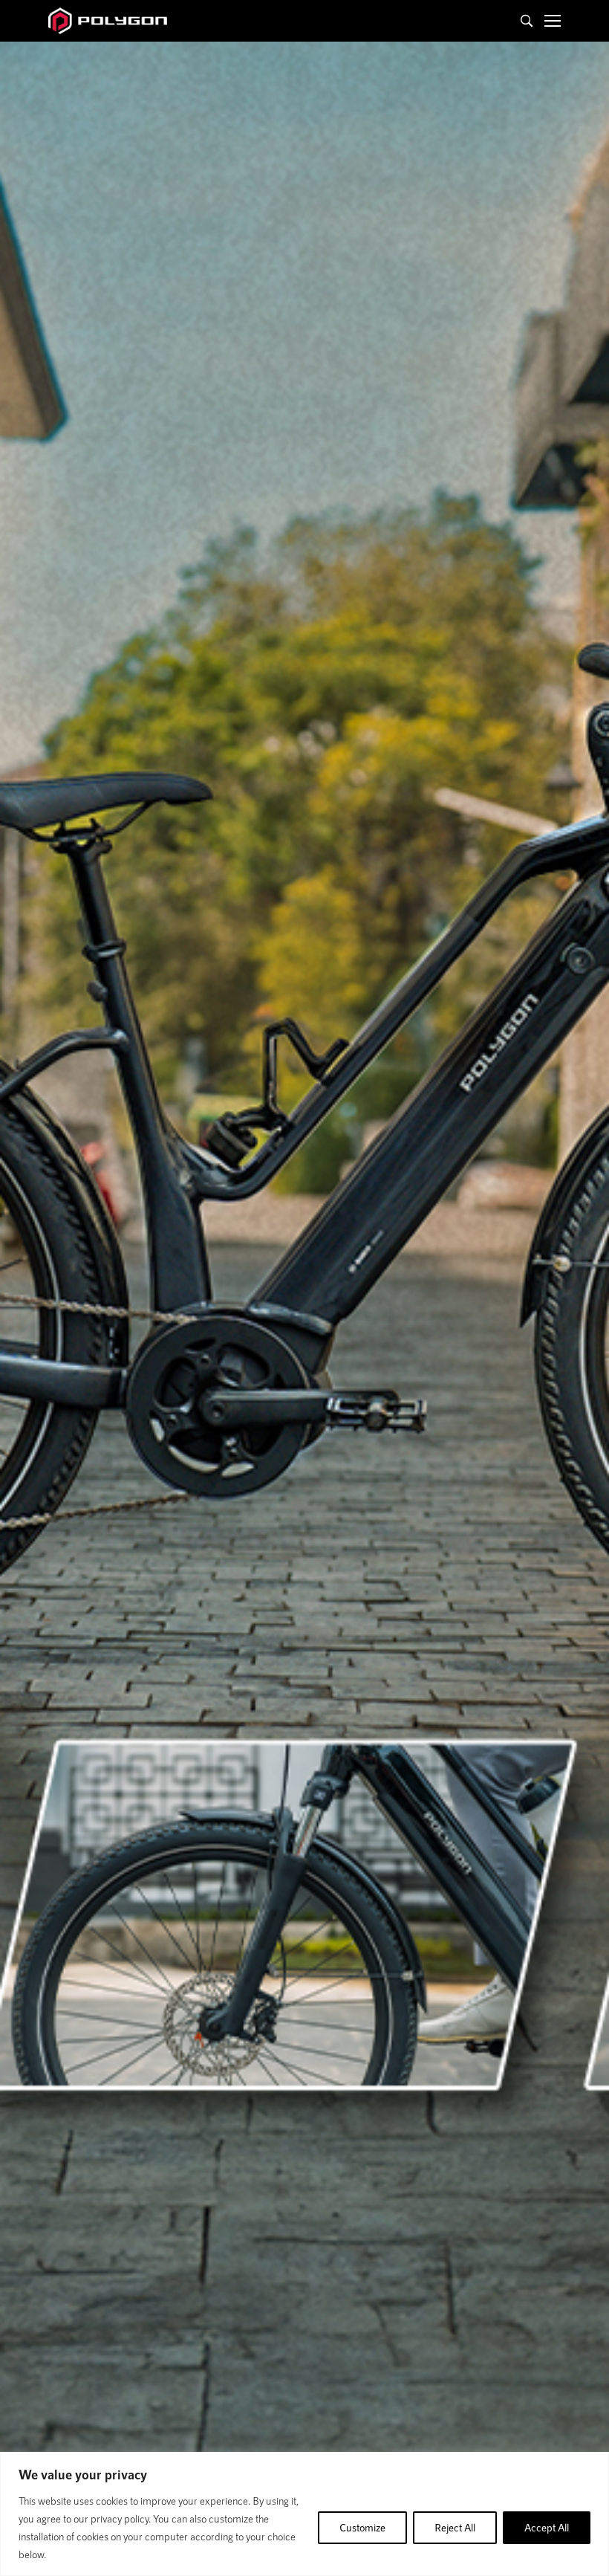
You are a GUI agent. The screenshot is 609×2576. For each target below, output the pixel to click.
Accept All (547, 2527)
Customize (362, 2527)
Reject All (455, 2527)
